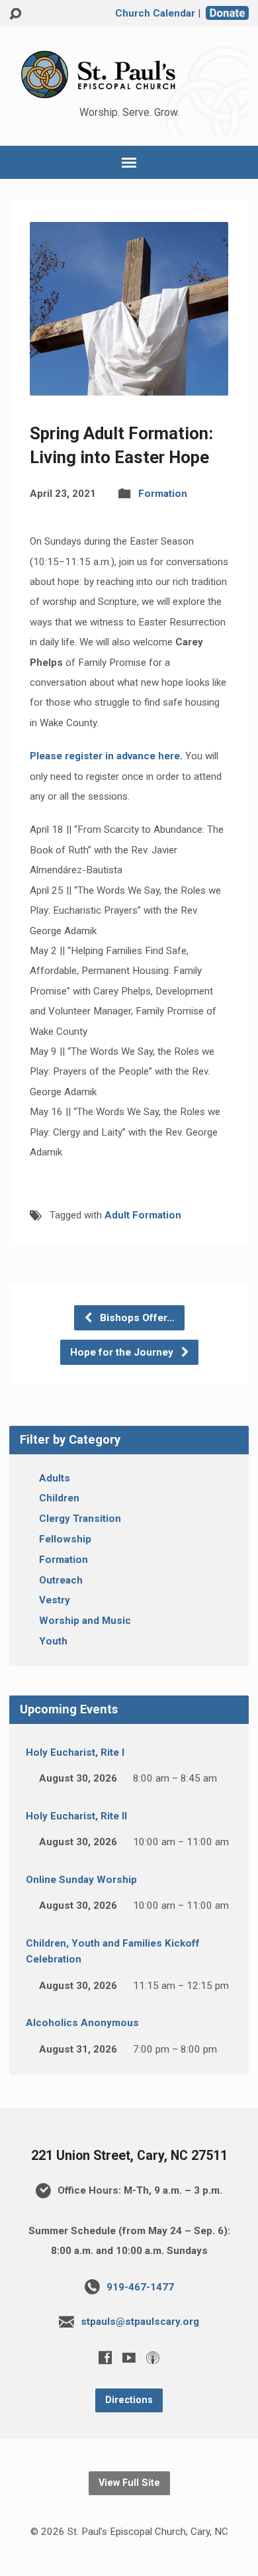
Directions (129, 2400)
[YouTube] (129, 2357)
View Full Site (129, 2483)
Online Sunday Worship (81, 1880)
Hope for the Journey (123, 1352)
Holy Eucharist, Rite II (76, 1816)
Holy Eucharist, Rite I (75, 1752)
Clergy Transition (80, 1519)
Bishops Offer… (136, 1318)
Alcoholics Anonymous (82, 2023)
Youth (53, 1641)
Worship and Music (85, 1621)
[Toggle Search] (15, 14)
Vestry (55, 1600)
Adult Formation (143, 1215)
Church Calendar (155, 13)
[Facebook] (105, 2357)
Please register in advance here (105, 756)
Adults (55, 1478)
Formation (163, 494)
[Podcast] (153, 2357)
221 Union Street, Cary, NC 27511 (129, 2156)
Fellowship (65, 1539)
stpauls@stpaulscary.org (140, 2322)
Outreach (61, 1580)
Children (59, 1498)
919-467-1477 (140, 2287)
